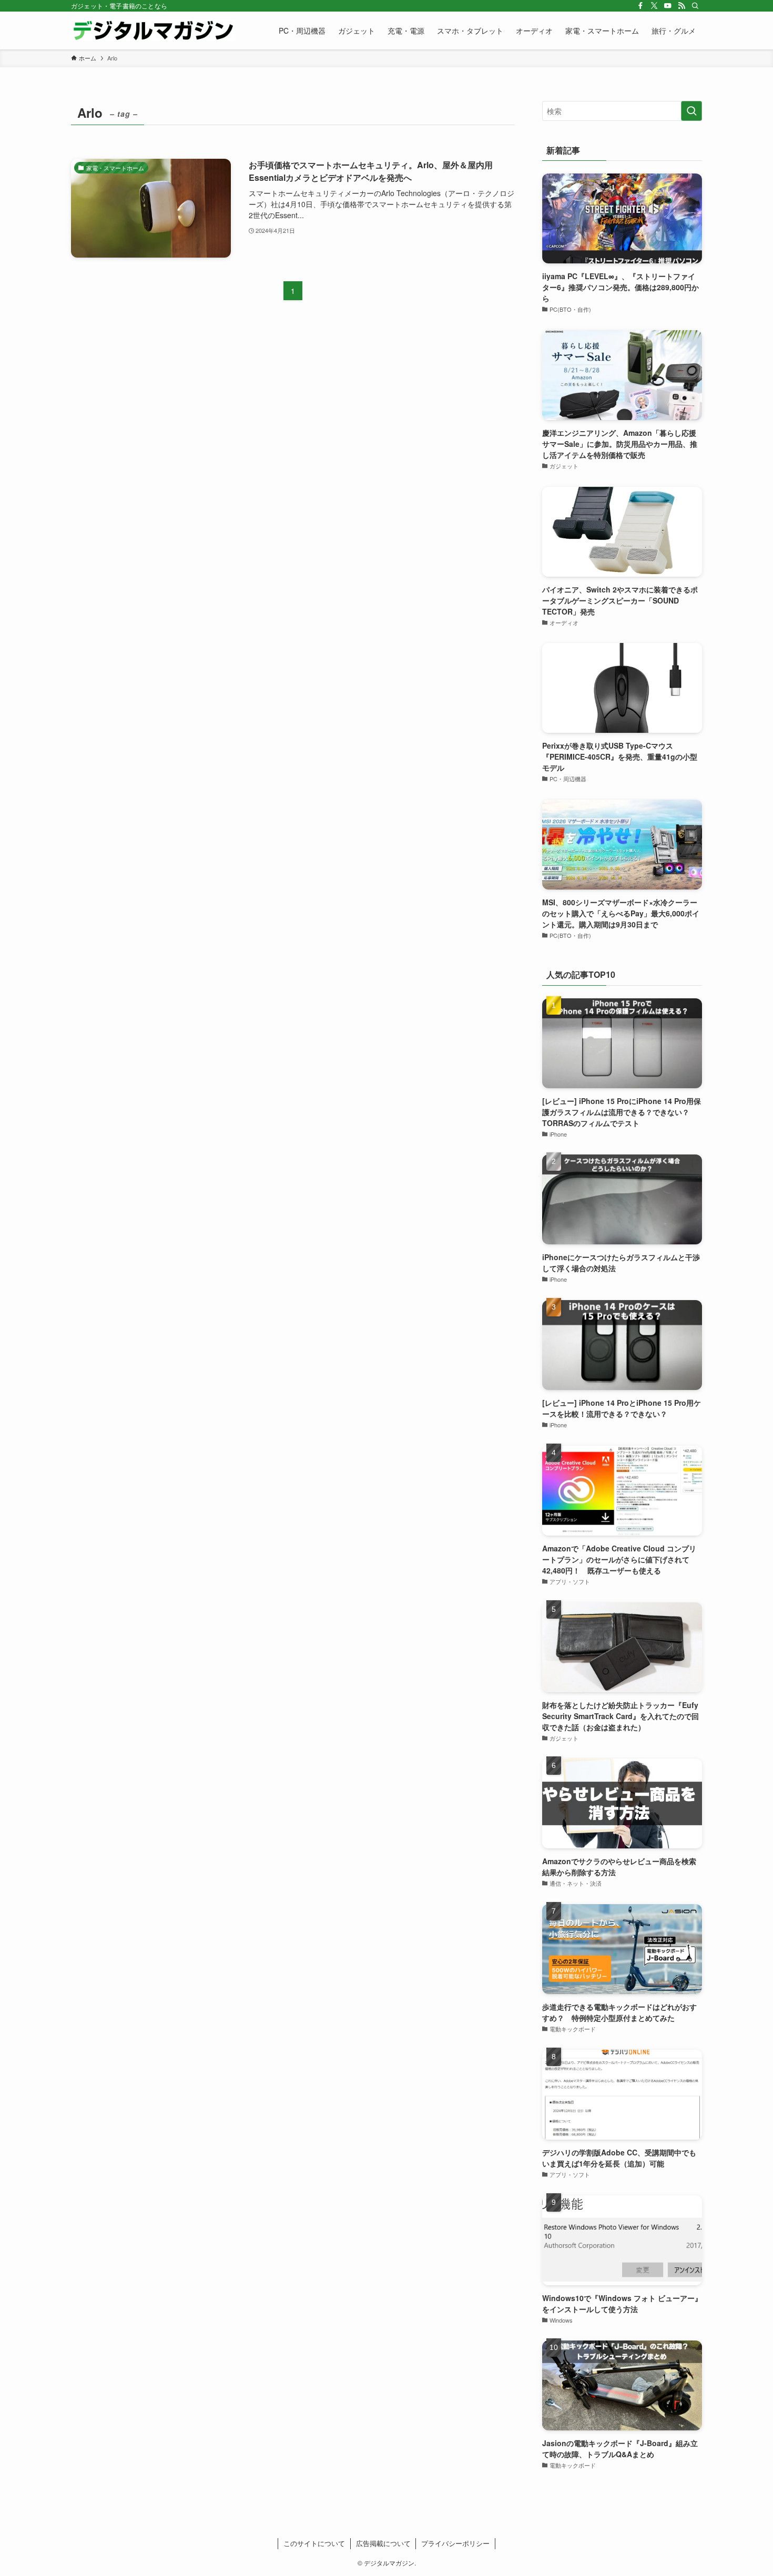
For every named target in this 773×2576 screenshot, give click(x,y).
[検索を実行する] (691, 111)
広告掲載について (383, 2543)
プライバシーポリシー (455, 2543)
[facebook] (640, 6)
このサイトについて (314, 2543)
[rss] (682, 6)
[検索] (695, 6)
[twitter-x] (654, 6)
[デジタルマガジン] (153, 30)
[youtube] (668, 6)
